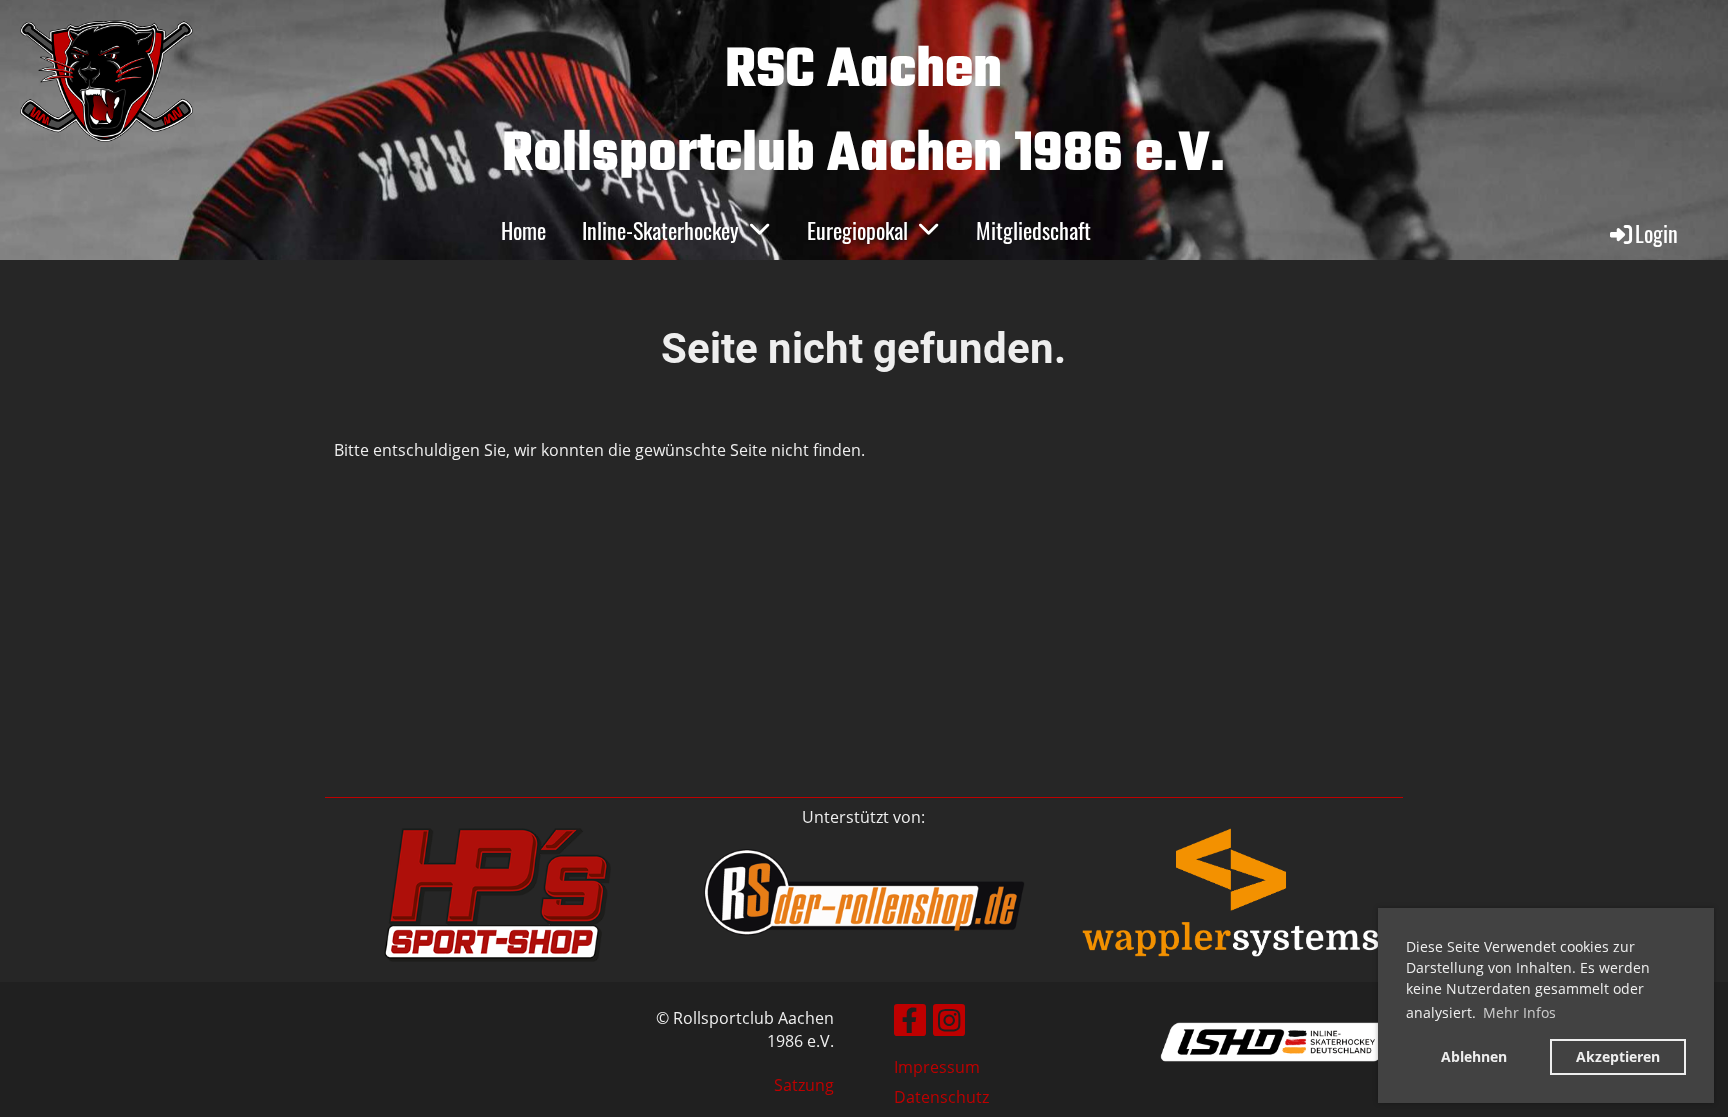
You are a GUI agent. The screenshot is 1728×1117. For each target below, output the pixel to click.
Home (523, 230)
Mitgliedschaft (1033, 230)
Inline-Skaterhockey (660, 230)
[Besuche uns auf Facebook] (910, 1023)
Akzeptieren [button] (1618, 1056)
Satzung (804, 1085)
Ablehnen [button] (1474, 1056)
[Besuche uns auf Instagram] (949, 1023)
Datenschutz (941, 1097)
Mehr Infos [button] (1519, 1012)
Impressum (937, 1067)
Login (1656, 233)
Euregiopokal (857, 230)
